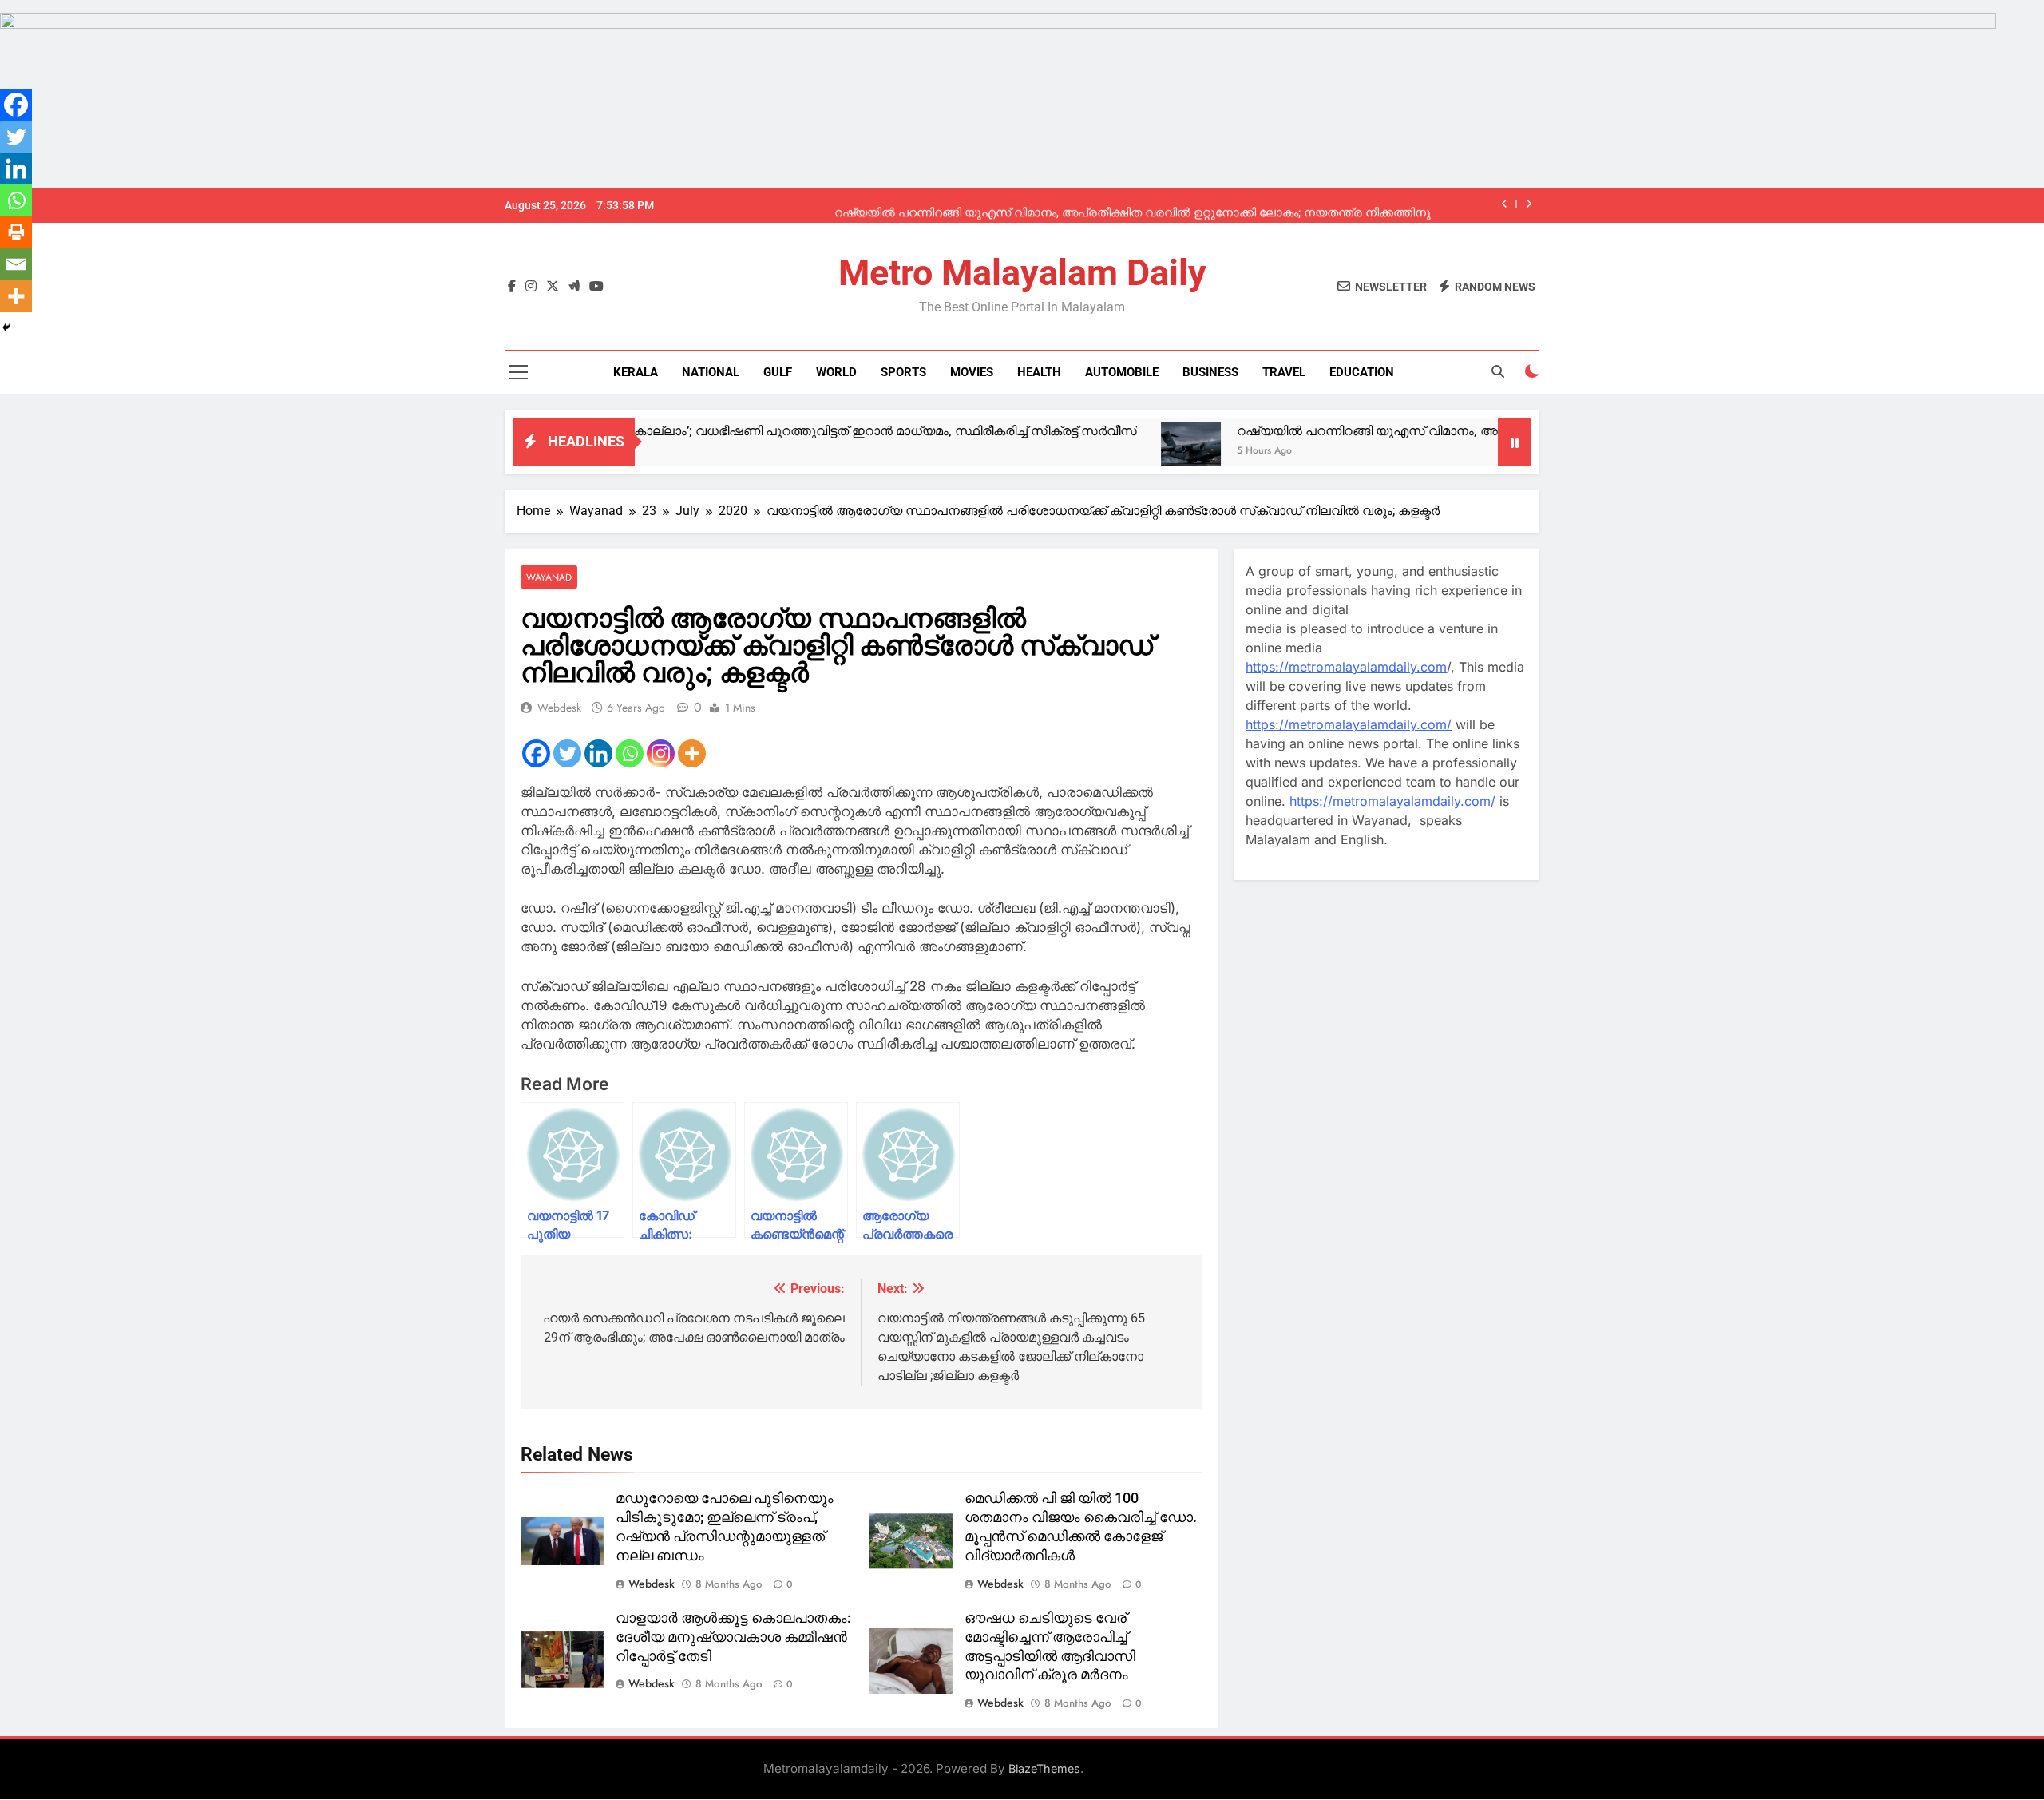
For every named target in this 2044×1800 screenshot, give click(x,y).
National (711, 372)
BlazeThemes (1044, 1768)
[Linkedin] (598, 753)
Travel (1284, 372)
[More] (692, 753)
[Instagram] (661, 753)
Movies (972, 372)
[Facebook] (536, 753)
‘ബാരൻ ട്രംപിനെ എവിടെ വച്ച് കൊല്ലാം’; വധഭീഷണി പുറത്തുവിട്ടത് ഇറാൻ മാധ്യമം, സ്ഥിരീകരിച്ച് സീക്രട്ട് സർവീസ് (709, 431)
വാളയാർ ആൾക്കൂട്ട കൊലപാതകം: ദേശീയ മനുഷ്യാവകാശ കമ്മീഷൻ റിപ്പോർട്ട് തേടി (733, 1637)
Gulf (778, 372)
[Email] (16, 264)
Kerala (636, 372)
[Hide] (6, 327)
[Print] (16, 232)
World (836, 372)
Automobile (1122, 372)
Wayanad (549, 577)
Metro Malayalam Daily (1022, 273)
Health (1039, 372)
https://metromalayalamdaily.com (1346, 667)
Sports (903, 372)
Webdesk (559, 708)
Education (1362, 372)
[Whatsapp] (630, 753)
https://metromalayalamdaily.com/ (1349, 724)
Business (1210, 372)
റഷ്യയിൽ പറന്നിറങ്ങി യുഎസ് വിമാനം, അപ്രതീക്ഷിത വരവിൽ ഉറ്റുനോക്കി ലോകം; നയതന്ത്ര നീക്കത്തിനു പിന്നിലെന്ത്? (1133, 205)
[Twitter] (567, 753)
